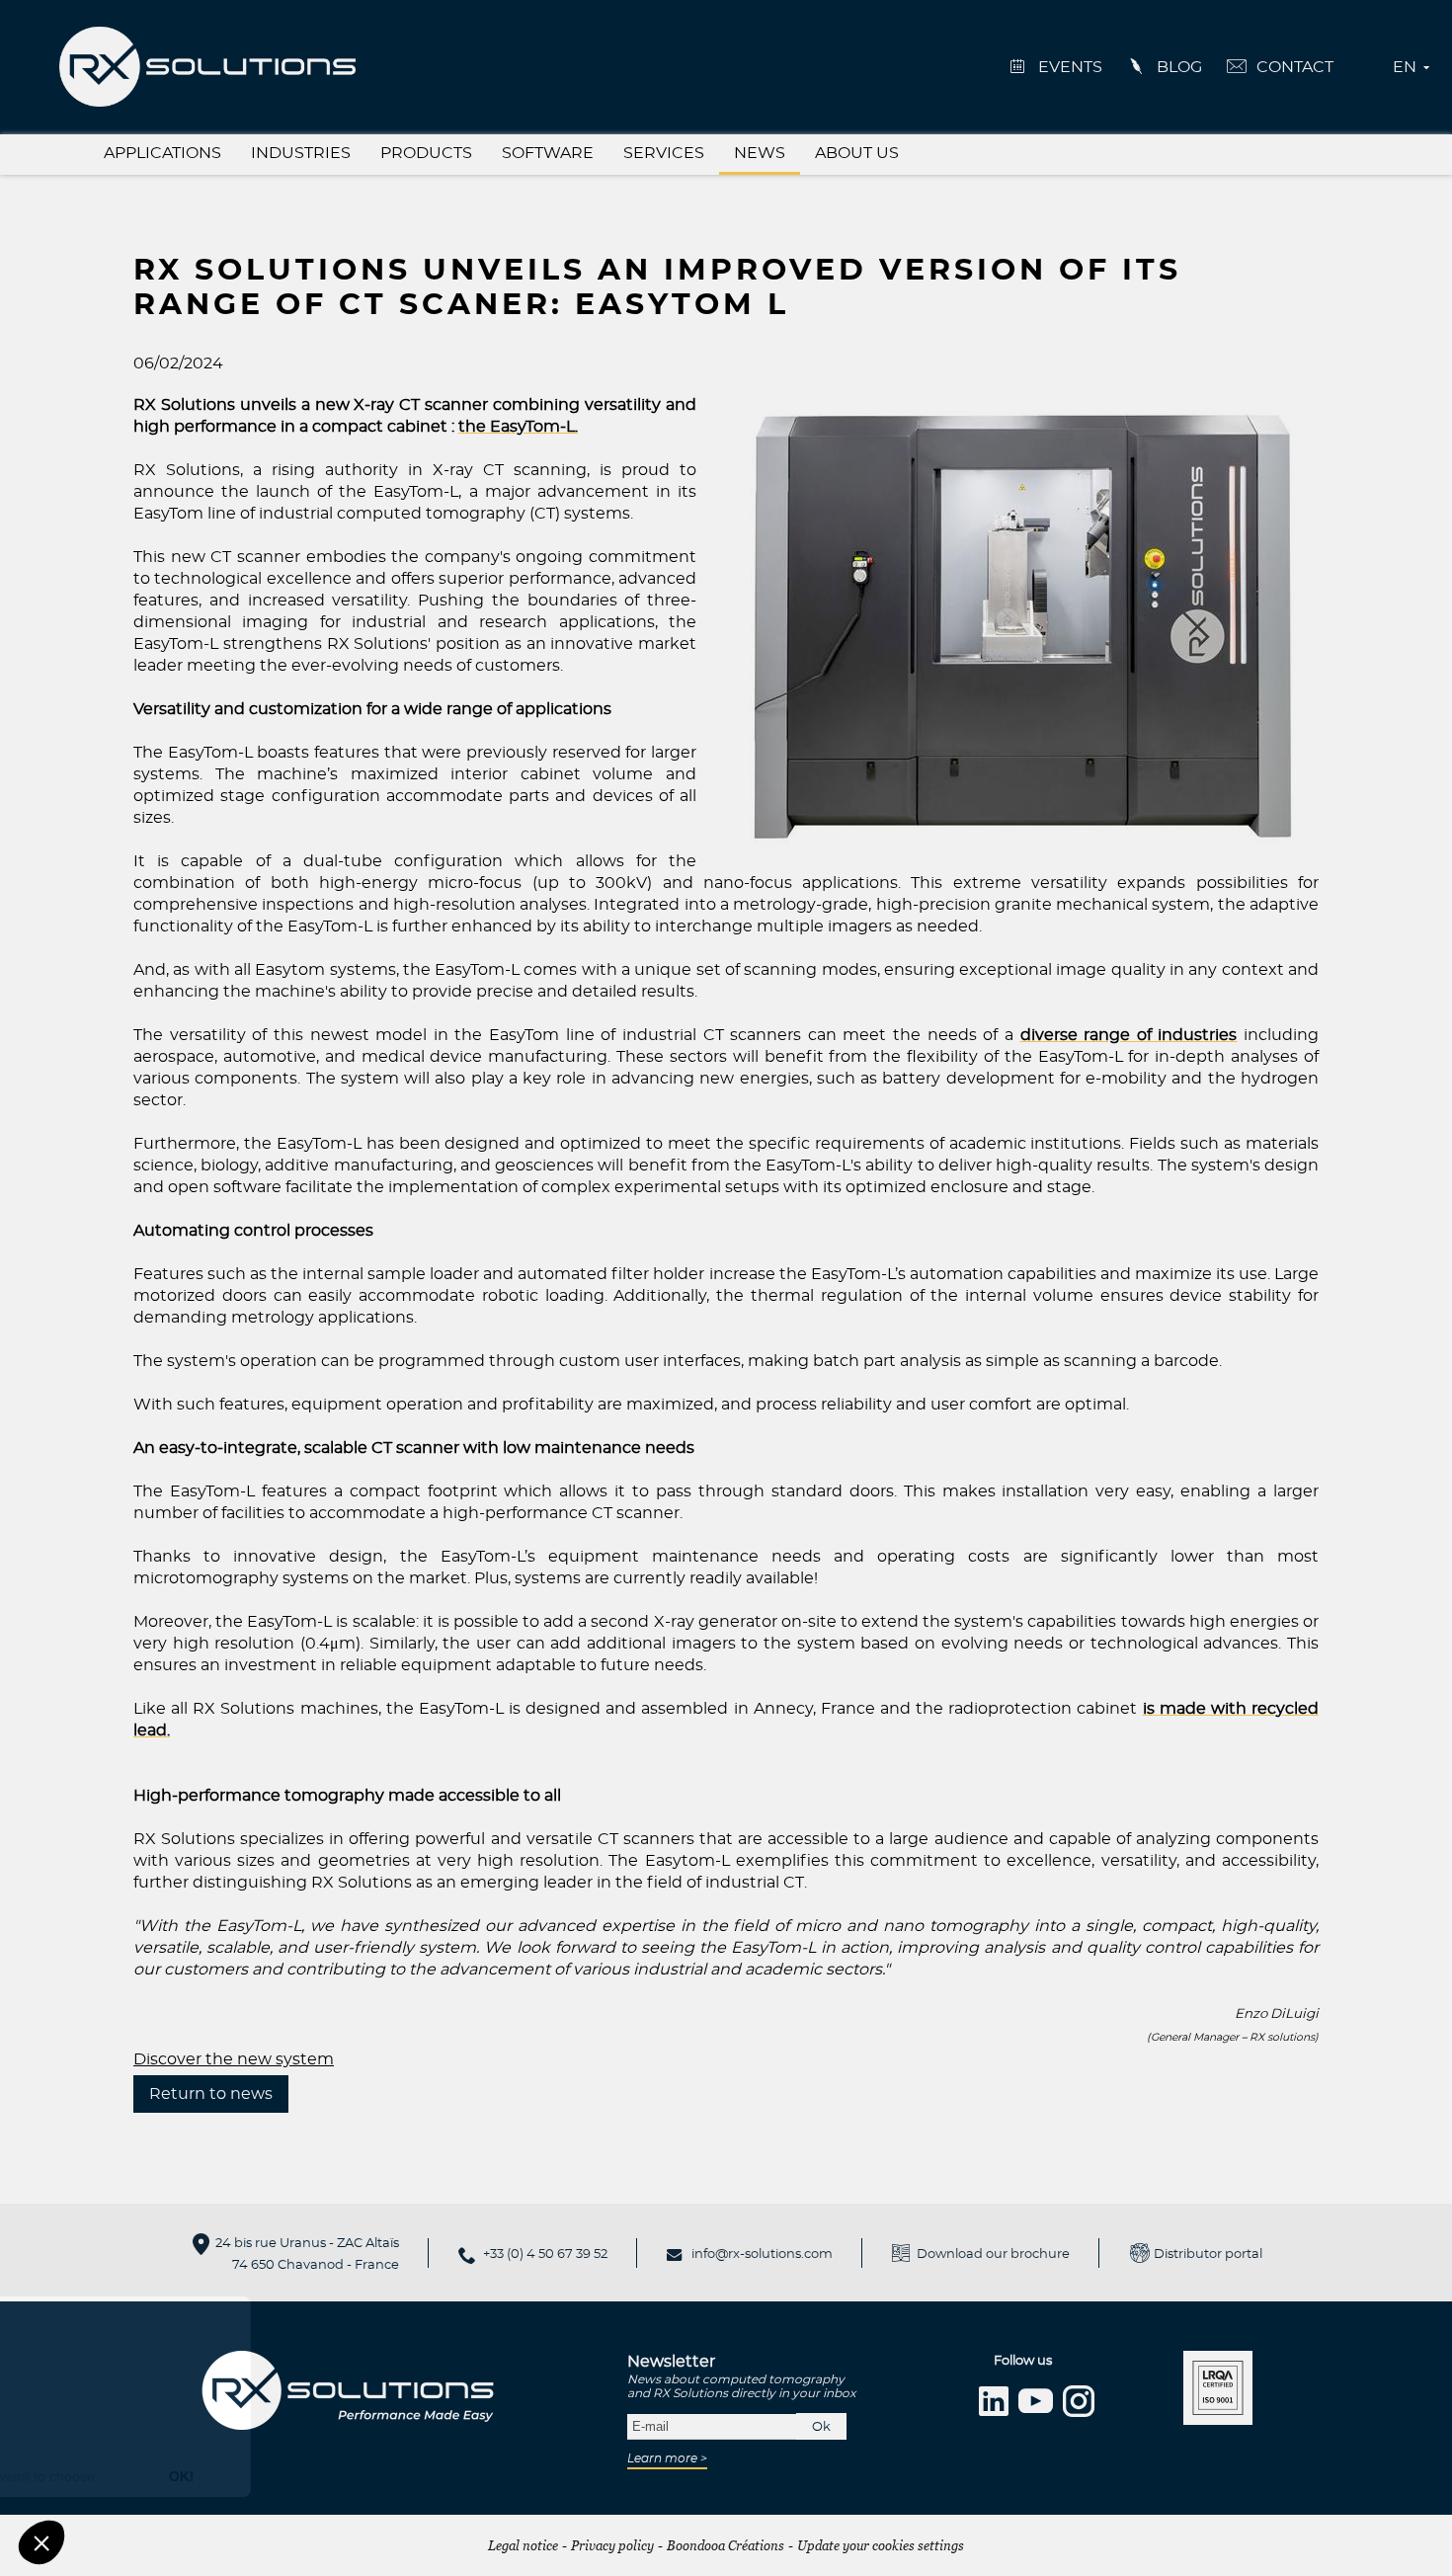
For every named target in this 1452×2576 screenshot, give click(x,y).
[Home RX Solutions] (207, 64)
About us (857, 153)
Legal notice (523, 2545)
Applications (162, 153)
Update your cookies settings (881, 2545)
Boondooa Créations (726, 2545)
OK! (365, 2476)
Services (664, 153)
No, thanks (89, 2476)
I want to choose (227, 2476)
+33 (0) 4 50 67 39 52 (545, 2254)
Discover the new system (234, 2059)
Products (426, 153)
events (1070, 67)
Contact (1295, 67)
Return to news (211, 2094)
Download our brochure (993, 2254)
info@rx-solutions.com (762, 2254)
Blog (1179, 67)
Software (548, 153)
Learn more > (667, 2458)
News (760, 153)
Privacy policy (612, 2545)
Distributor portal (1208, 2254)
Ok (821, 2427)
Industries (301, 153)
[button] (41, 2542)
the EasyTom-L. (518, 427)
